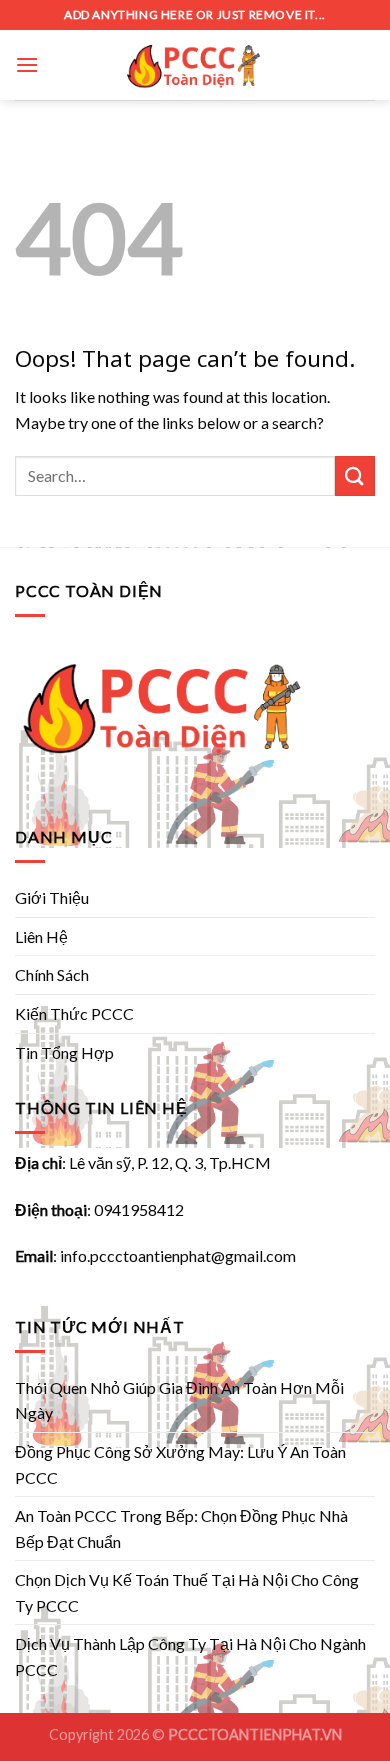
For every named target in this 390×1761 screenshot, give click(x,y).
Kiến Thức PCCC (74, 1013)
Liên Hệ (41, 936)
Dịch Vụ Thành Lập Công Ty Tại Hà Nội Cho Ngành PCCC (190, 1656)
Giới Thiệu (52, 897)
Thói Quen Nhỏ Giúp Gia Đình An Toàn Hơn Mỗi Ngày (179, 1400)
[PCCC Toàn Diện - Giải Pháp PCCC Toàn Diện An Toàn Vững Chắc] (195, 65)
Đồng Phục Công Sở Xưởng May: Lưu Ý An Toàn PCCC (180, 1464)
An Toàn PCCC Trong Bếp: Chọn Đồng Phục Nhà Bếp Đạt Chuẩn (181, 1528)
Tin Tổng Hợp (64, 1052)
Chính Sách (52, 974)
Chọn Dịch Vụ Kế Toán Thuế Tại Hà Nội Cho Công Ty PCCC (187, 1592)
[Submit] (355, 475)
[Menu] (27, 64)
